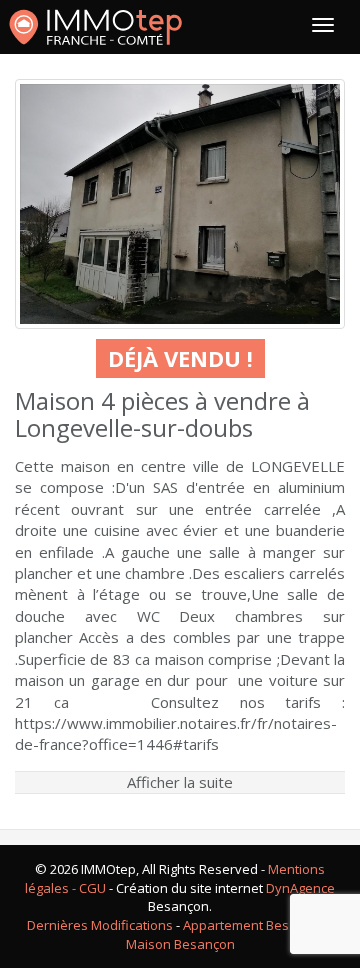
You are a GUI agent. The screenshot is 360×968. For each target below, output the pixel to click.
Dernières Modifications (100, 925)
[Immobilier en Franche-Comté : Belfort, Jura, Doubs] (95, 27)
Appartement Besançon (255, 925)
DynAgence (300, 888)
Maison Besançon (180, 944)
